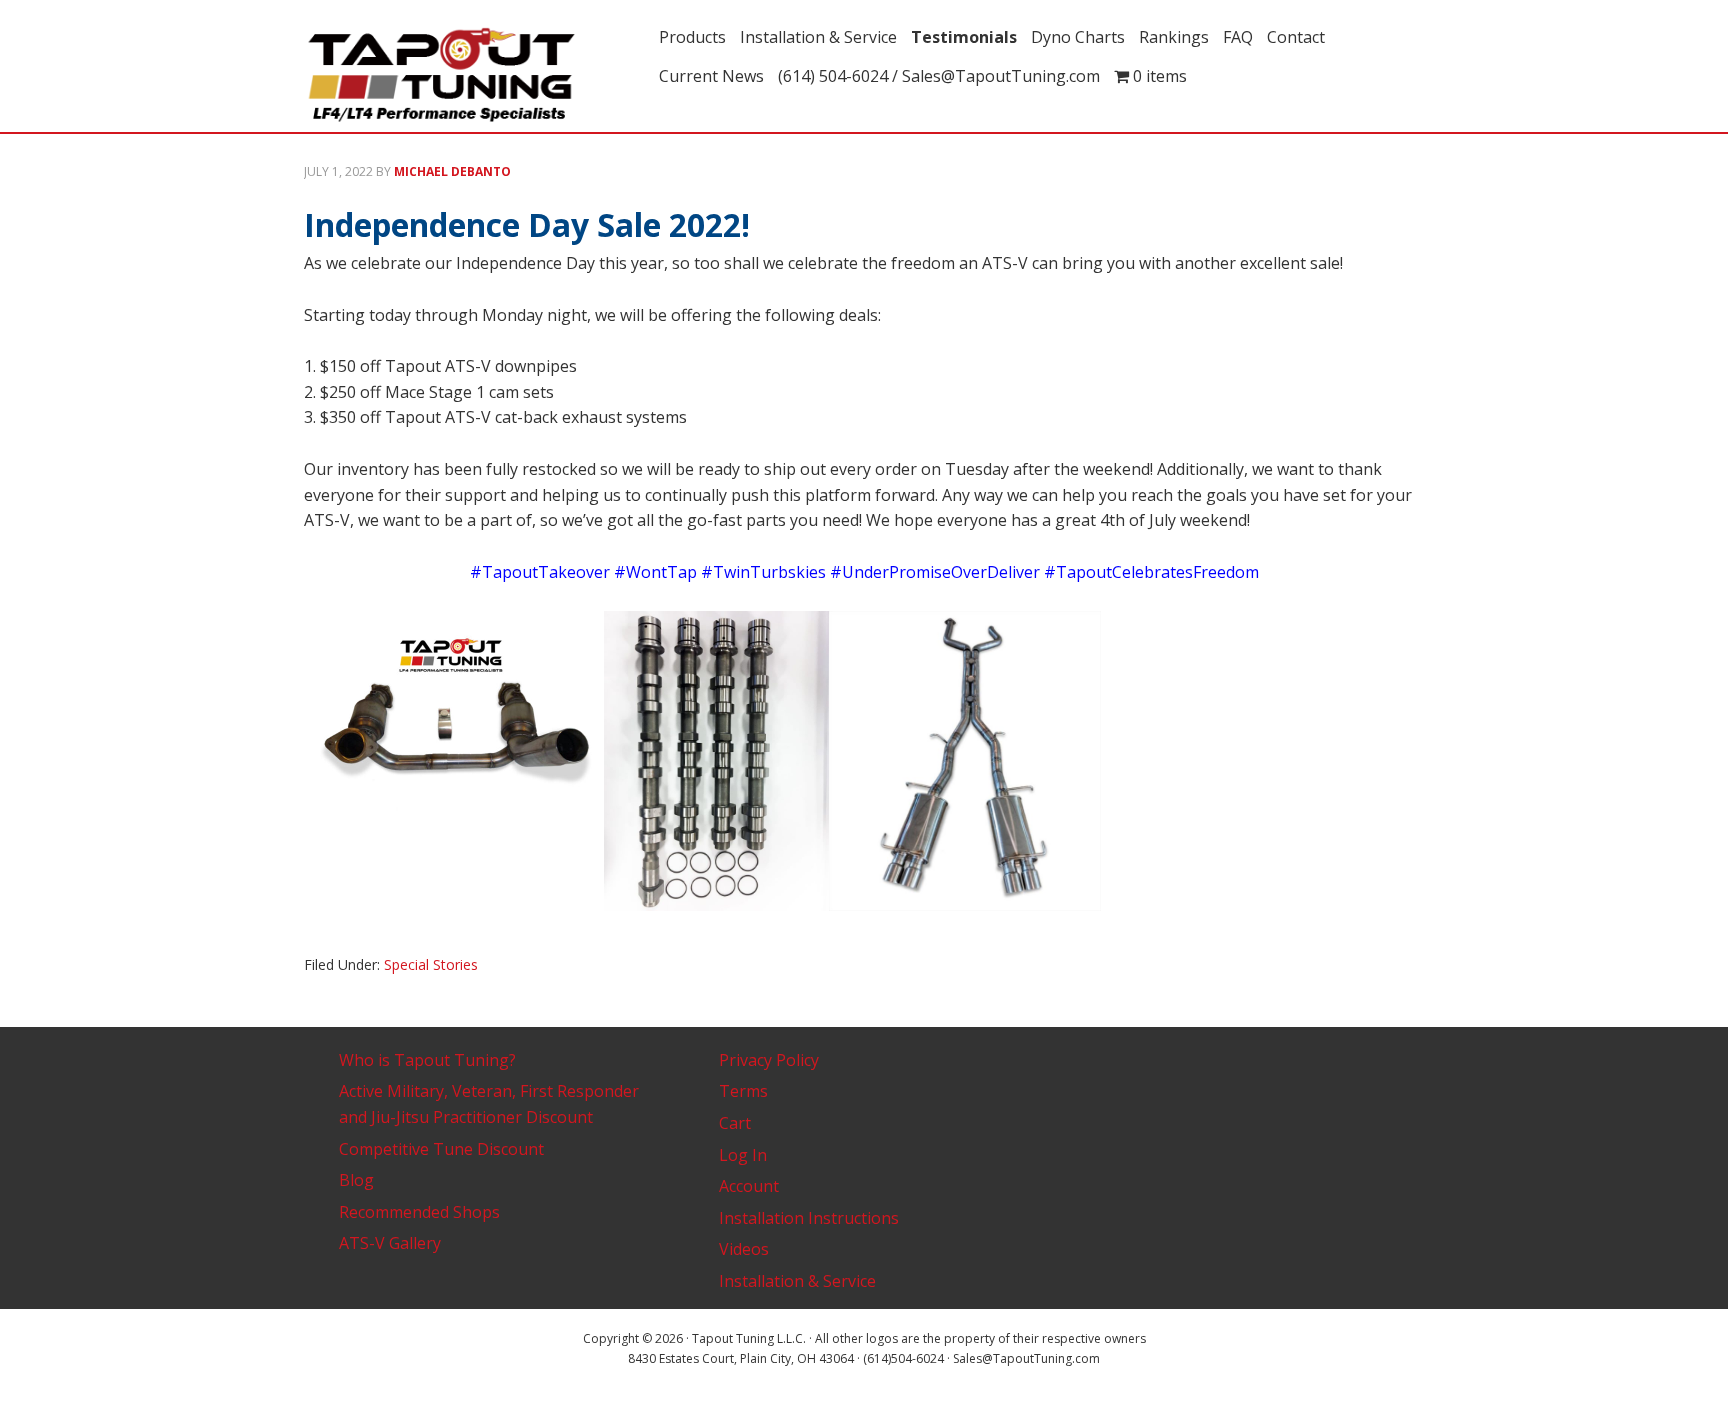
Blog (356, 1180)
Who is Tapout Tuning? (427, 1060)
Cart (735, 1123)
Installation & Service (797, 1281)
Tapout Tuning (474, 76)
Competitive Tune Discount (441, 1149)
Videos (744, 1249)
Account (749, 1186)
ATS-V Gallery (390, 1243)
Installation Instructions (809, 1218)
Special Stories (431, 964)
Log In (743, 1155)
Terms (743, 1091)
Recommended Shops (419, 1212)
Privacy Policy (769, 1060)
